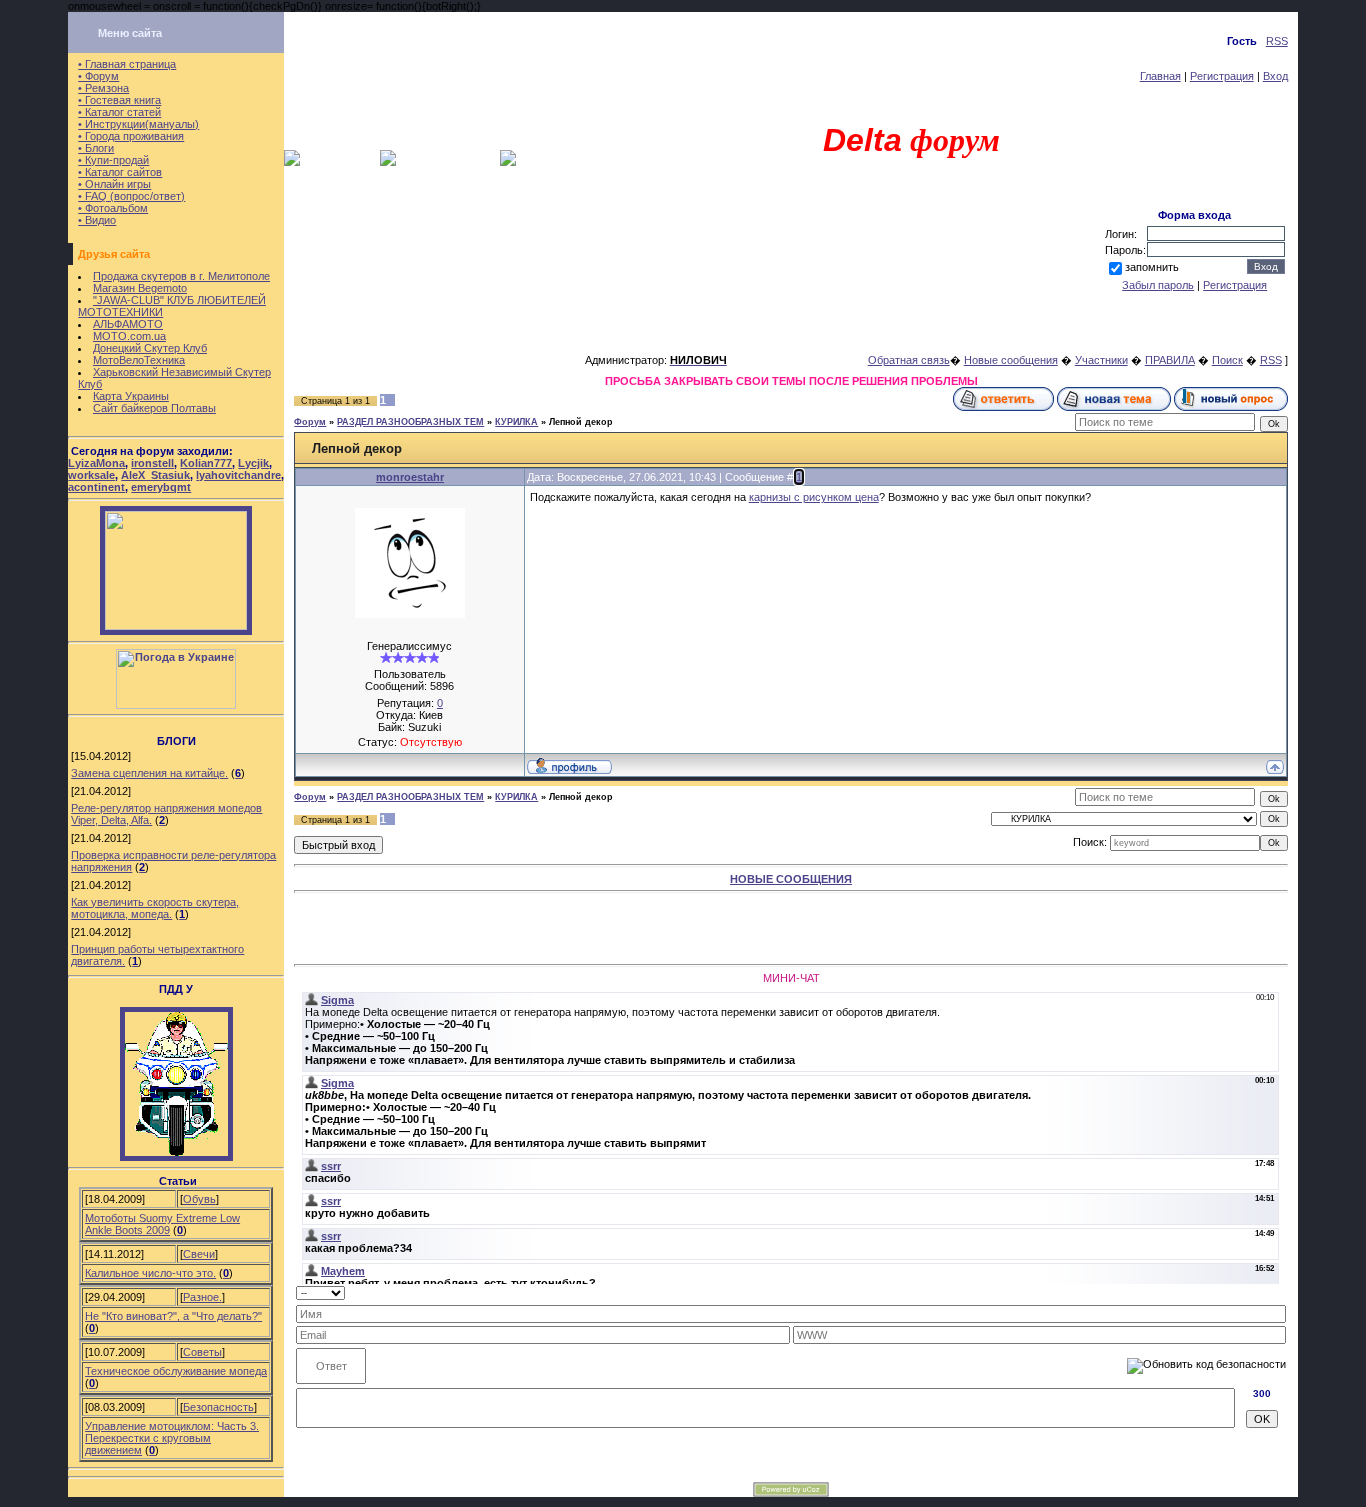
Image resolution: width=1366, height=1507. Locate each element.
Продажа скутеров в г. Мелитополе (181, 276)
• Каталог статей (119, 112)
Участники (1101, 360)
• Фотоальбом (113, 208)
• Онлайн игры (114, 184)
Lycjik (253, 463)
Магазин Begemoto (140, 288)
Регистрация (1222, 76)
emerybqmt (161, 487)
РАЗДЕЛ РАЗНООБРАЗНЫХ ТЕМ (410, 422)
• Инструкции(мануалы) (138, 124)
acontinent (96, 487)
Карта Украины (131, 396)
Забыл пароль (1158, 285)
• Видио (97, 220)
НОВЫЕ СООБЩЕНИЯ (791, 879)
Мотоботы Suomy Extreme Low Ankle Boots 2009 (162, 1224)
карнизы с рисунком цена (814, 497)
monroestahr (410, 477)
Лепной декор (581, 422)
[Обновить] (1279, 1292)
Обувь (199, 1199)
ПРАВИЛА (1170, 360)
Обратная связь (909, 360)
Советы (202, 1352)
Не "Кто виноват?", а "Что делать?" (173, 1316)
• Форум (98, 76)
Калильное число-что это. (150, 1273)
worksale (91, 475)
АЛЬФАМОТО (128, 324)
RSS (1277, 41)
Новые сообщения (1011, 360)
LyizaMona (96, 463)
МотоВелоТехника (139, 360)
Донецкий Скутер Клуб (150, 348)
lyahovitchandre (238, 475)
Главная (1160, 76)
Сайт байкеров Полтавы (154, 408)
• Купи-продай (113, 160)
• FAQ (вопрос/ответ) (131, 196)
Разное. (202, 1297)
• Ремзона (103, 88)
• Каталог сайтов (120, 172)
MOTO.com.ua (129, 336)
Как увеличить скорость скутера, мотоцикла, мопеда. (155, 908)
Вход (1275, 76)
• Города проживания (131, 136)
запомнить (1152, 267)
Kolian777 (206, 463)
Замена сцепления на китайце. (149, 773)
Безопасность (218, 1407)
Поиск (1227, 360)
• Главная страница (127, 64)
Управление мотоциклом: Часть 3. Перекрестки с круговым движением (172, 1438)
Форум (310, 422)
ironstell (152, 463)
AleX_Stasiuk (155, 475)
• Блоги (96, 148)
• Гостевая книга (119, 100)
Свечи (199, 1254)
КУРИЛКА (516, 422)
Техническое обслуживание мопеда (176, 1371)
